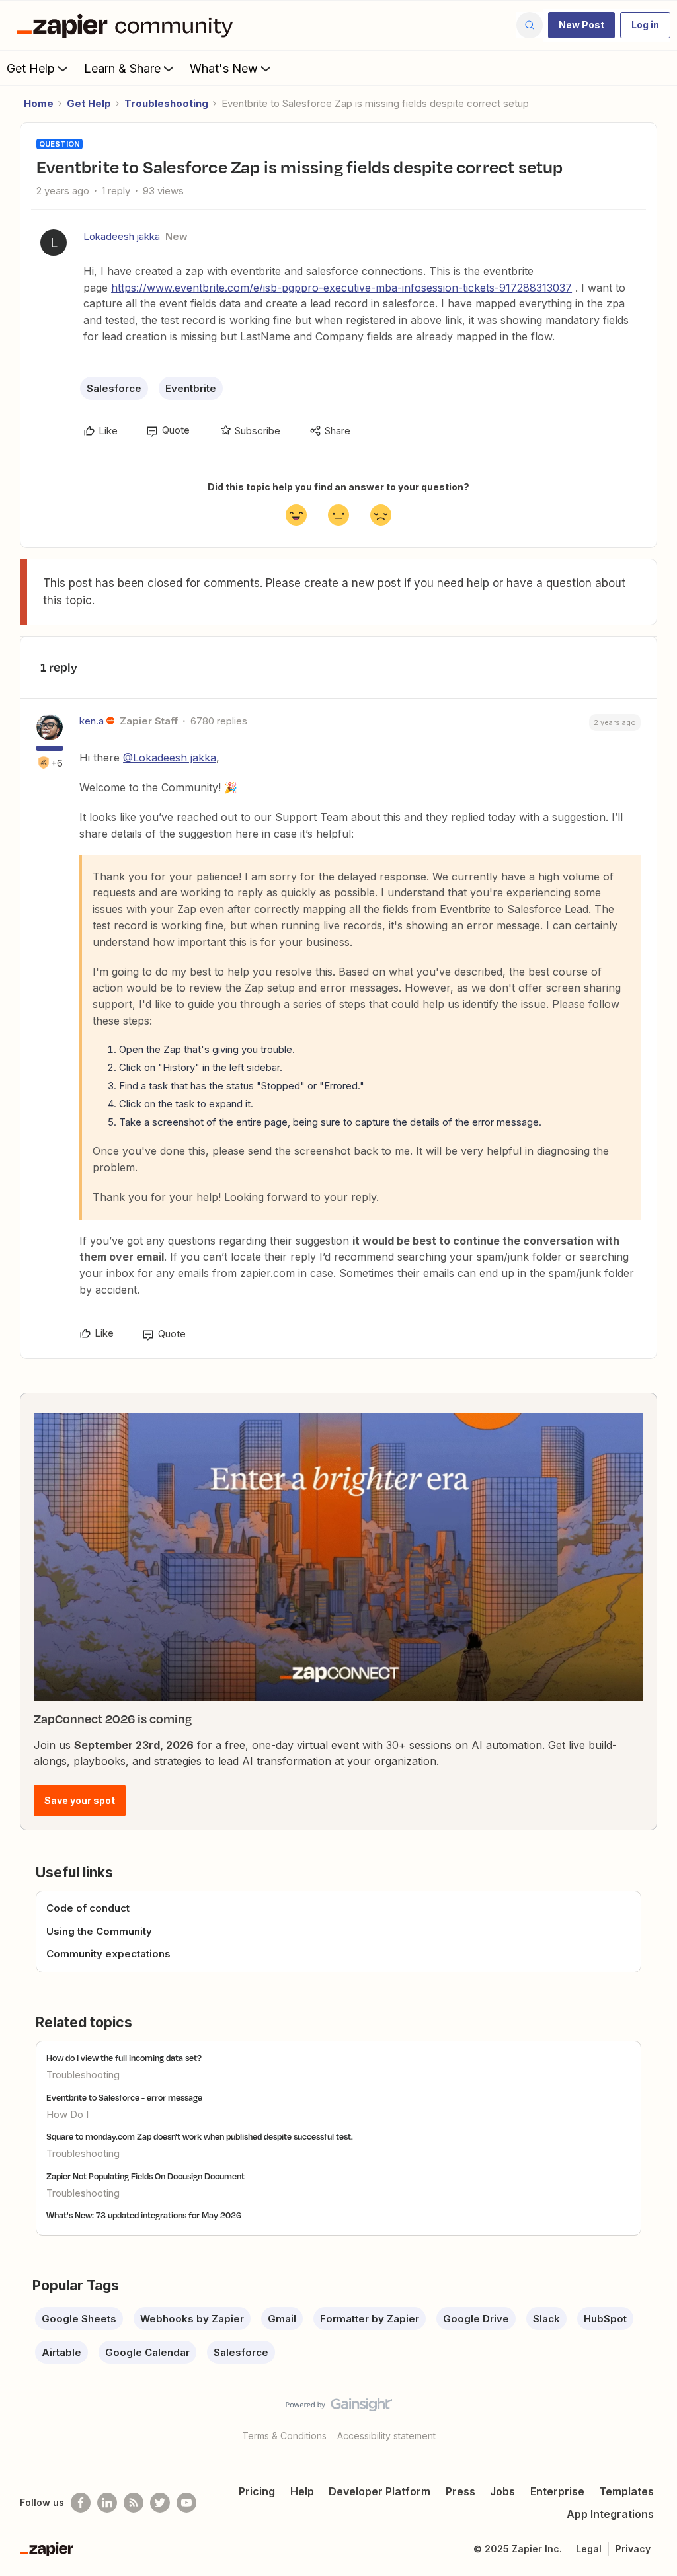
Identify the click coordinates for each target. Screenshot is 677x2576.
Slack (546, 2319)
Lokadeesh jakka (122, 236)
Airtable (61, 2352)
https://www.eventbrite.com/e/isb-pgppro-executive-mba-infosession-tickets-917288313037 (341, 288)
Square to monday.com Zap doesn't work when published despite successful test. (200, 2136)
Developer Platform (379, 2491)
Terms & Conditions (284, 2436)
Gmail (282, 2319)
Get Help (31, 68)
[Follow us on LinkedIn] (107, 2503)
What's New (224, 68)
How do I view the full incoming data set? (124, 2058)
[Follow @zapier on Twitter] (160, 2503)
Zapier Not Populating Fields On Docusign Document (145, 2176)
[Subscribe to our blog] (134, 2503)
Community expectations (108, 1954)
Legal (589, 2549)
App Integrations (610, 2514)
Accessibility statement (386, 2436)
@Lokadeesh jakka (170, 758)
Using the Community (99, 1931)
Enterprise (557, 2491)
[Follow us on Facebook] (81, 2503)
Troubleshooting (166, 103)
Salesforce (114, 388)
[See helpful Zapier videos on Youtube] (186, 2503)
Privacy (633, 2549)
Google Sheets (79, 2319)
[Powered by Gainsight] (339, 2408)
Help (302, 2491)
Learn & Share (122, 68)
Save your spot (80, 1800)
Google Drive (476, 2319)
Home (39, 103)
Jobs (502, 2491)
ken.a (92, 721)
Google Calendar (147, 2352)
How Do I (67, 2114)
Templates (626, 2491)
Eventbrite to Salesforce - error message (124, 2097)
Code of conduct (88, 1908)
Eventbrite (191, 388)
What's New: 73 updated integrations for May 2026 (144, 2215)
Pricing (257, 2491)
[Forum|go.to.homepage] (128, 25)
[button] (581, 25)
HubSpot (605, 2319)
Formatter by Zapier (370, 2319)
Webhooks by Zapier (192, 2319)
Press (460, 2491)
